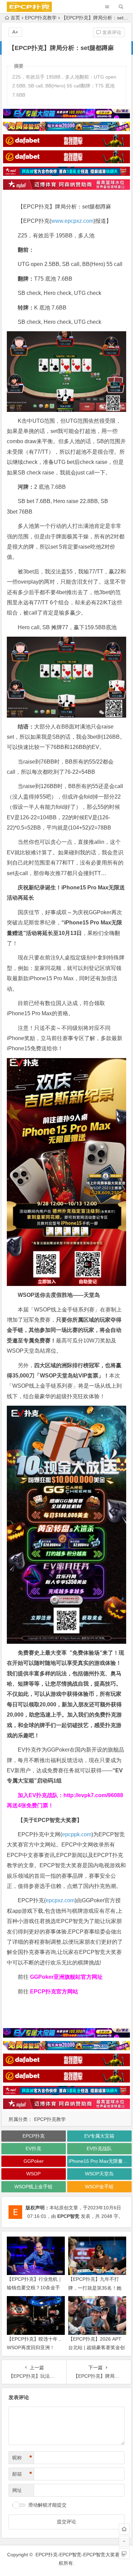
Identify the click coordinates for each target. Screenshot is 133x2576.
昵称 (22, 2458)
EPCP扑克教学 (41, 18)
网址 (17, 2490)
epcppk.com (77, 1834)
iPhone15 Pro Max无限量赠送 (100, 2161)
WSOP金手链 (99, 2187)
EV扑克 (33, 2148)
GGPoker (34, 2161)
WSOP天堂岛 (99, 2174)
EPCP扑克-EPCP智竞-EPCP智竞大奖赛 (78, 2555)
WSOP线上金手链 (33, 2187)
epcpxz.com (60, 1900)
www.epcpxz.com (72, 221)
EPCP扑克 (34, 2136)
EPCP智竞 (68, 2216)
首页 (15, 18)
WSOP (33, 2174)
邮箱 (22, 2474)
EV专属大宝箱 (99, 2136)
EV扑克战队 (99, 2148)
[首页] (124, 2529)
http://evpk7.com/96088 (93, 1795)
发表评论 (111, 32)
